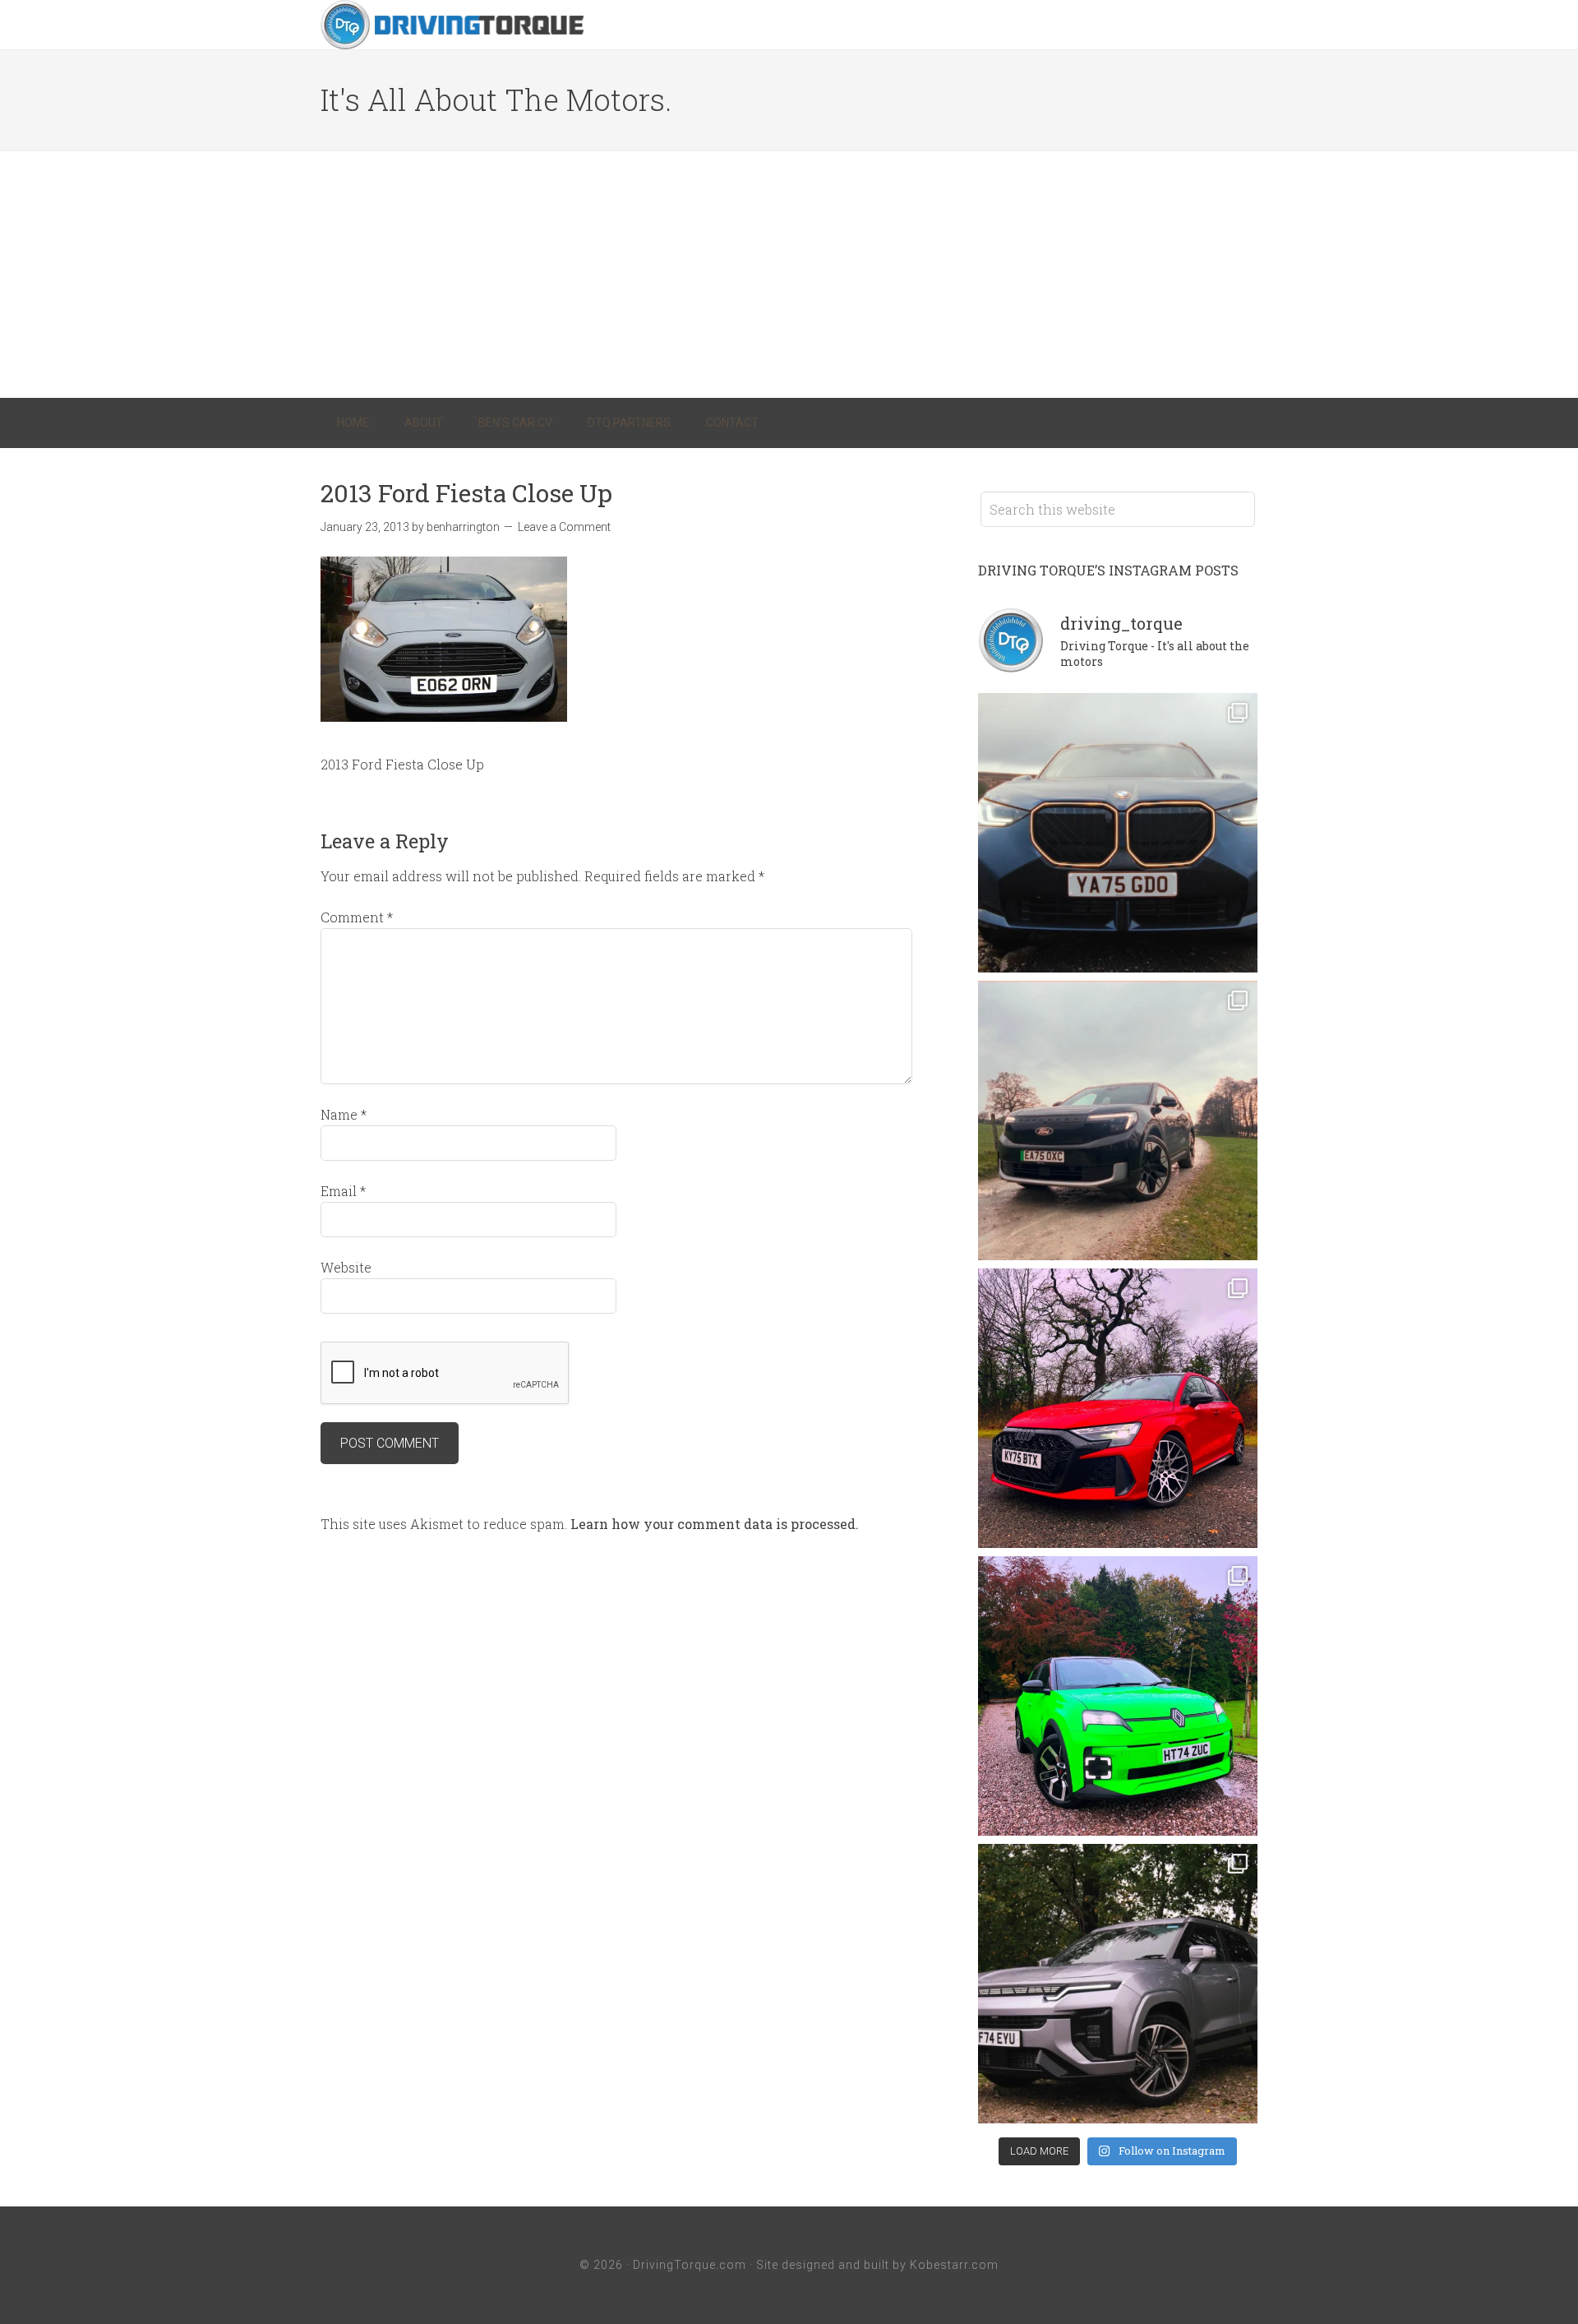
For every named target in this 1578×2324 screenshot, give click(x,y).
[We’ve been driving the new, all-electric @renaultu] (1118, 1696)
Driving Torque (452, 25)
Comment (357, 917)
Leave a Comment (564, 527)
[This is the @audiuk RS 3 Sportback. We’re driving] (1118, 1408)
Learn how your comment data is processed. (715, 1524)
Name (344, 1114)
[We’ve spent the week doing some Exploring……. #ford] (1118, 1120)
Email (343, 1191)
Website (346, 1267)
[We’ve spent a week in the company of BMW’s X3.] (1118, 833)
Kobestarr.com (954, 2265)
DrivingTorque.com (690, 2265)
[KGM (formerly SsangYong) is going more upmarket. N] (1118, 1984)
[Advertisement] (789, 275)
